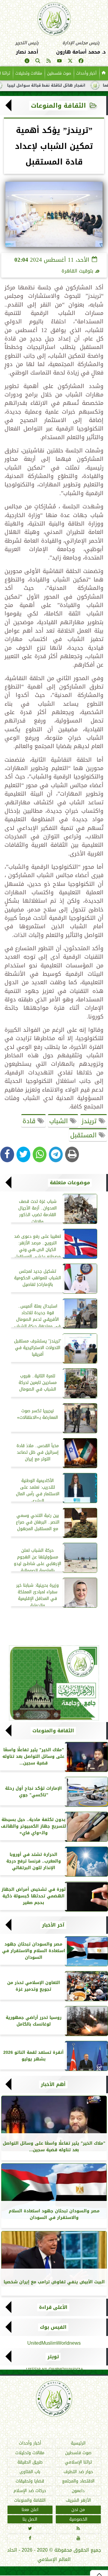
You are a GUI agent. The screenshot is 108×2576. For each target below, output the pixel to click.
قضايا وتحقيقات (30, 2481)
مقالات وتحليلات (29, 73)
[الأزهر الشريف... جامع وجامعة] (54, 1683)
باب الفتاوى (30, 2471)
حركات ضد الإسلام (30, 2491)
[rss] (49, 62)
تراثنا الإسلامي (78, 2462)
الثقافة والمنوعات (58, 106)
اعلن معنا (30, 2510)
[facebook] (81, 62)
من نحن (78, 2510)
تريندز (90, 1121)
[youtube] (59, 62)
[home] (104, 73)
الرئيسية (78, 2443)
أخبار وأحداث (86, 73)
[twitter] (70, 62)
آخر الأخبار (53, 1925)
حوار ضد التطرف (78, 2471)
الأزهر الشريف (78, 2500)
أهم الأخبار (53, 2085)
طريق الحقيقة (30, 2462)
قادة (30, 1121)
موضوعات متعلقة (70, 1183)
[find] (38, 62)
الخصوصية (78, 2519)
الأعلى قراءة (53, 2307)
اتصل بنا (30, 2519)
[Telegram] (56, 1154)
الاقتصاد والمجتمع (78, 2481)
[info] (27, 62)
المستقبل (84, 1135)
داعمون (78, 2491)
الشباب (60, 1121)
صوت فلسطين (59, 73)
